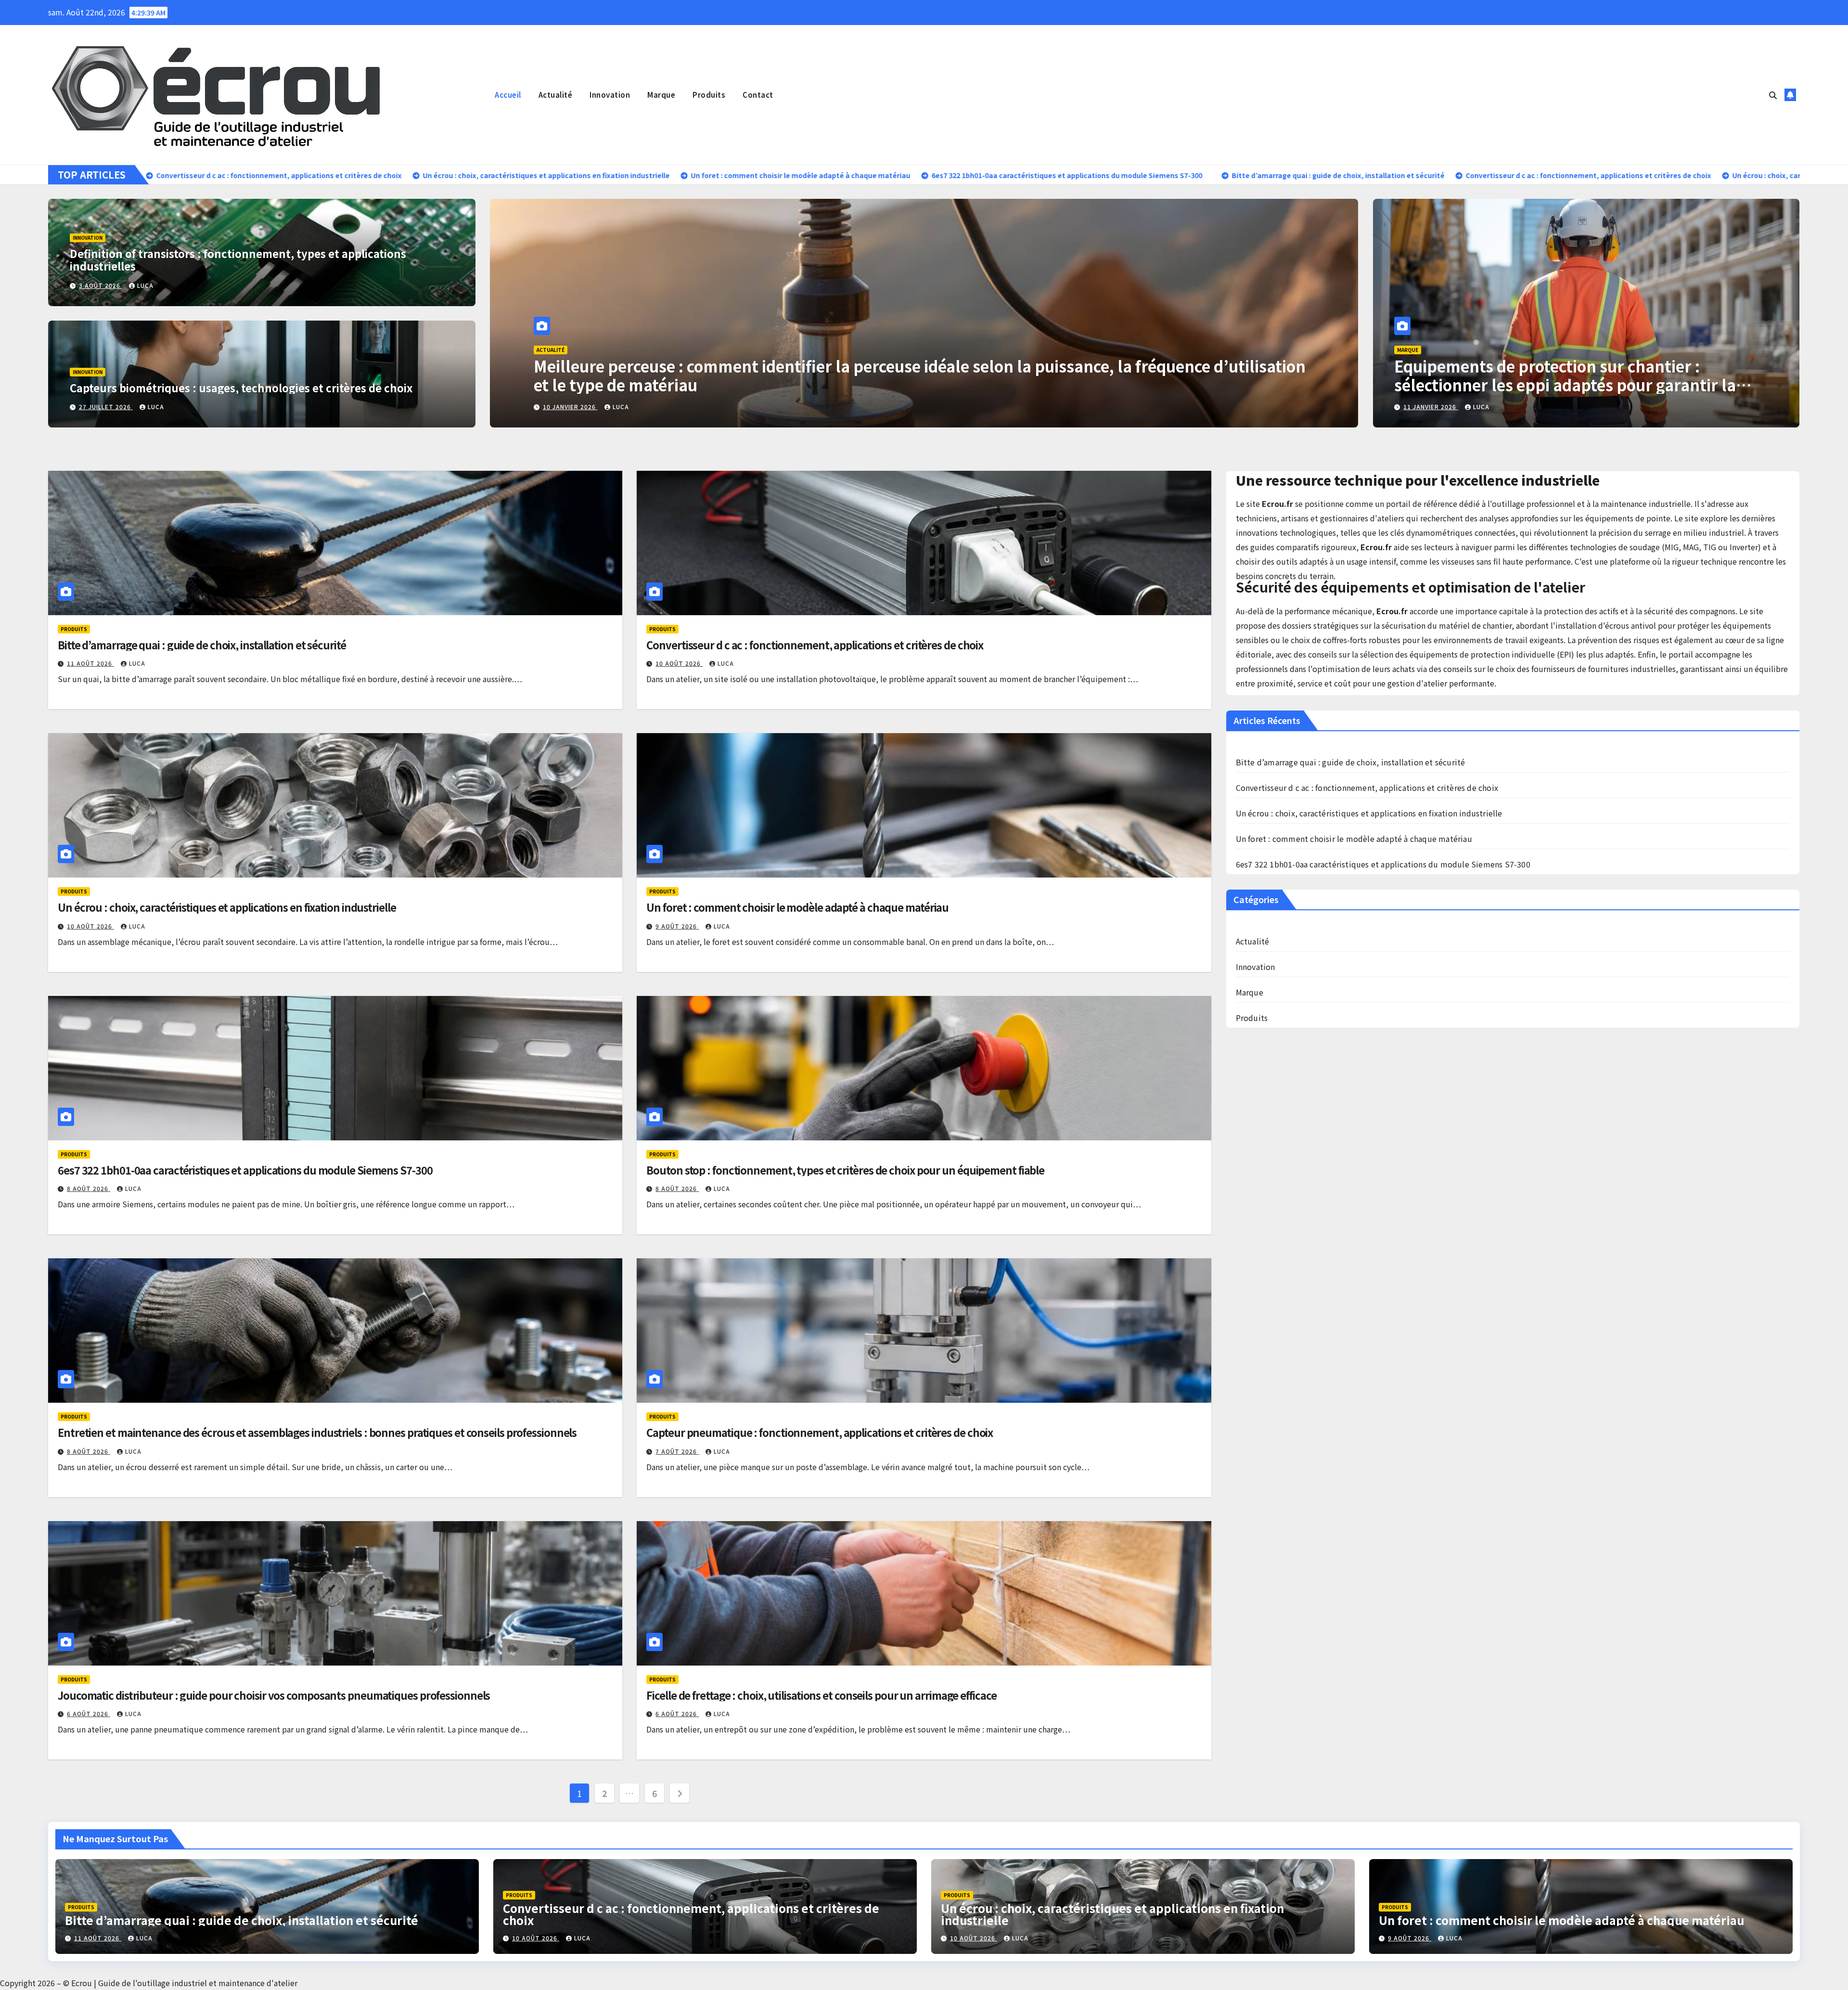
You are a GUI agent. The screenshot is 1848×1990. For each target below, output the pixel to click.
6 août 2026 (89, 1713)
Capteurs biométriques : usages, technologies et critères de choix (241, 388)
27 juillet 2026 (106, 407)
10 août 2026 (679, 663)
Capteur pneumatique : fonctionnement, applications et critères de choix (820, 1432)
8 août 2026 (89, 1188)
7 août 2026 (677, 1451)
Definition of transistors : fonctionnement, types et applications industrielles (238, 259)
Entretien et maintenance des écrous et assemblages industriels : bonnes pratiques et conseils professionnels (317, 1432)
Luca (145, 285)
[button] (1773, 95)
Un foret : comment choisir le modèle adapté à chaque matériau (797, 907)
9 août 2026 (677, 926)
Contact (758, 95)
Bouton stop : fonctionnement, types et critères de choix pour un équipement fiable (845, 1170)
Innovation (610, 95)
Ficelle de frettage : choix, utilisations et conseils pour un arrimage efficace (821, 1695)
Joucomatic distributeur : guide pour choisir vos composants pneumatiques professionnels (274, 1695)
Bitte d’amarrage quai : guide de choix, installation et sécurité (202, 645)
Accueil (508, 95)
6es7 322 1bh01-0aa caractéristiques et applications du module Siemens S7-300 (245, 1170)
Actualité (556, 95)
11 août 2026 (90, 663)
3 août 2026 (101, 285)
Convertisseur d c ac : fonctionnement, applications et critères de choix (815, 645)
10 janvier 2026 (570, 407)
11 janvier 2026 (1431, 407)
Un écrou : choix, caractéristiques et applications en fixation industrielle (227, 907)
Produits (709, 95)
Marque (661, 95)
